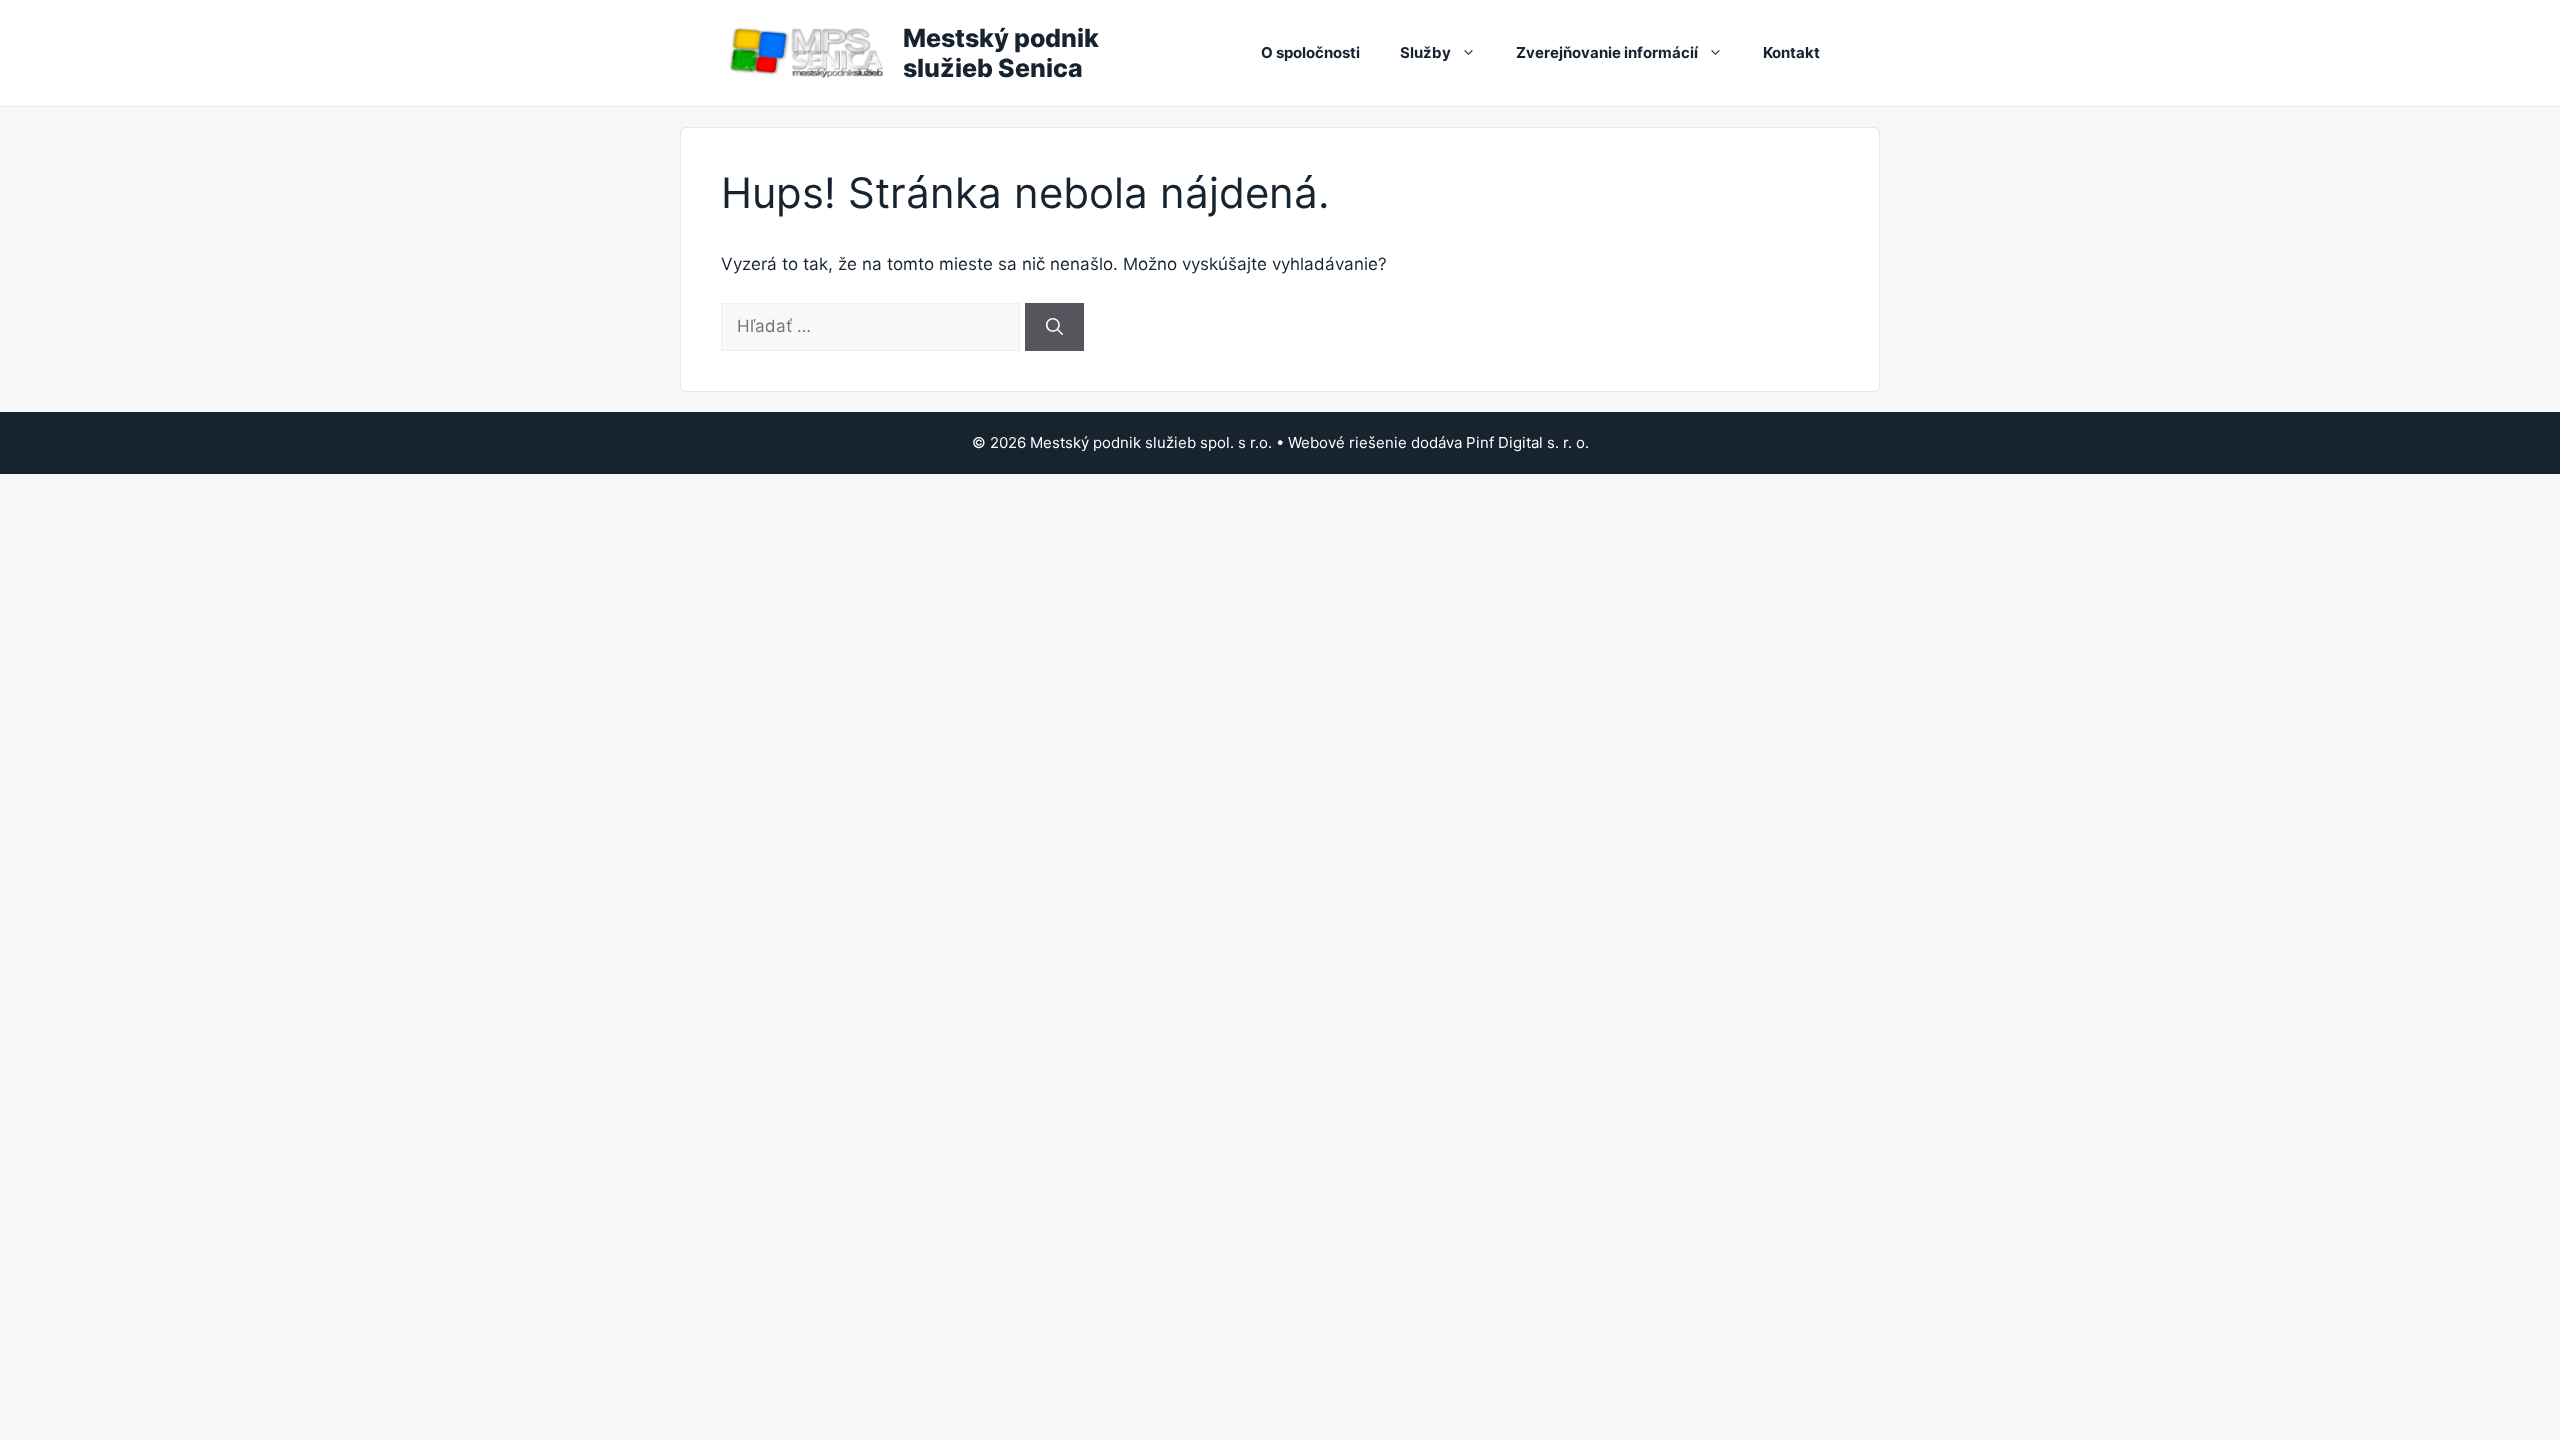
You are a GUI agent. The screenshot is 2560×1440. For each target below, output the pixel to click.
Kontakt (1791, 52)
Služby (1425, 52)
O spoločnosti (1310, 52)
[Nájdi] (1054, 327)
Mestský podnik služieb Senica (1001, 53)
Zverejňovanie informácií (1607, 52)
